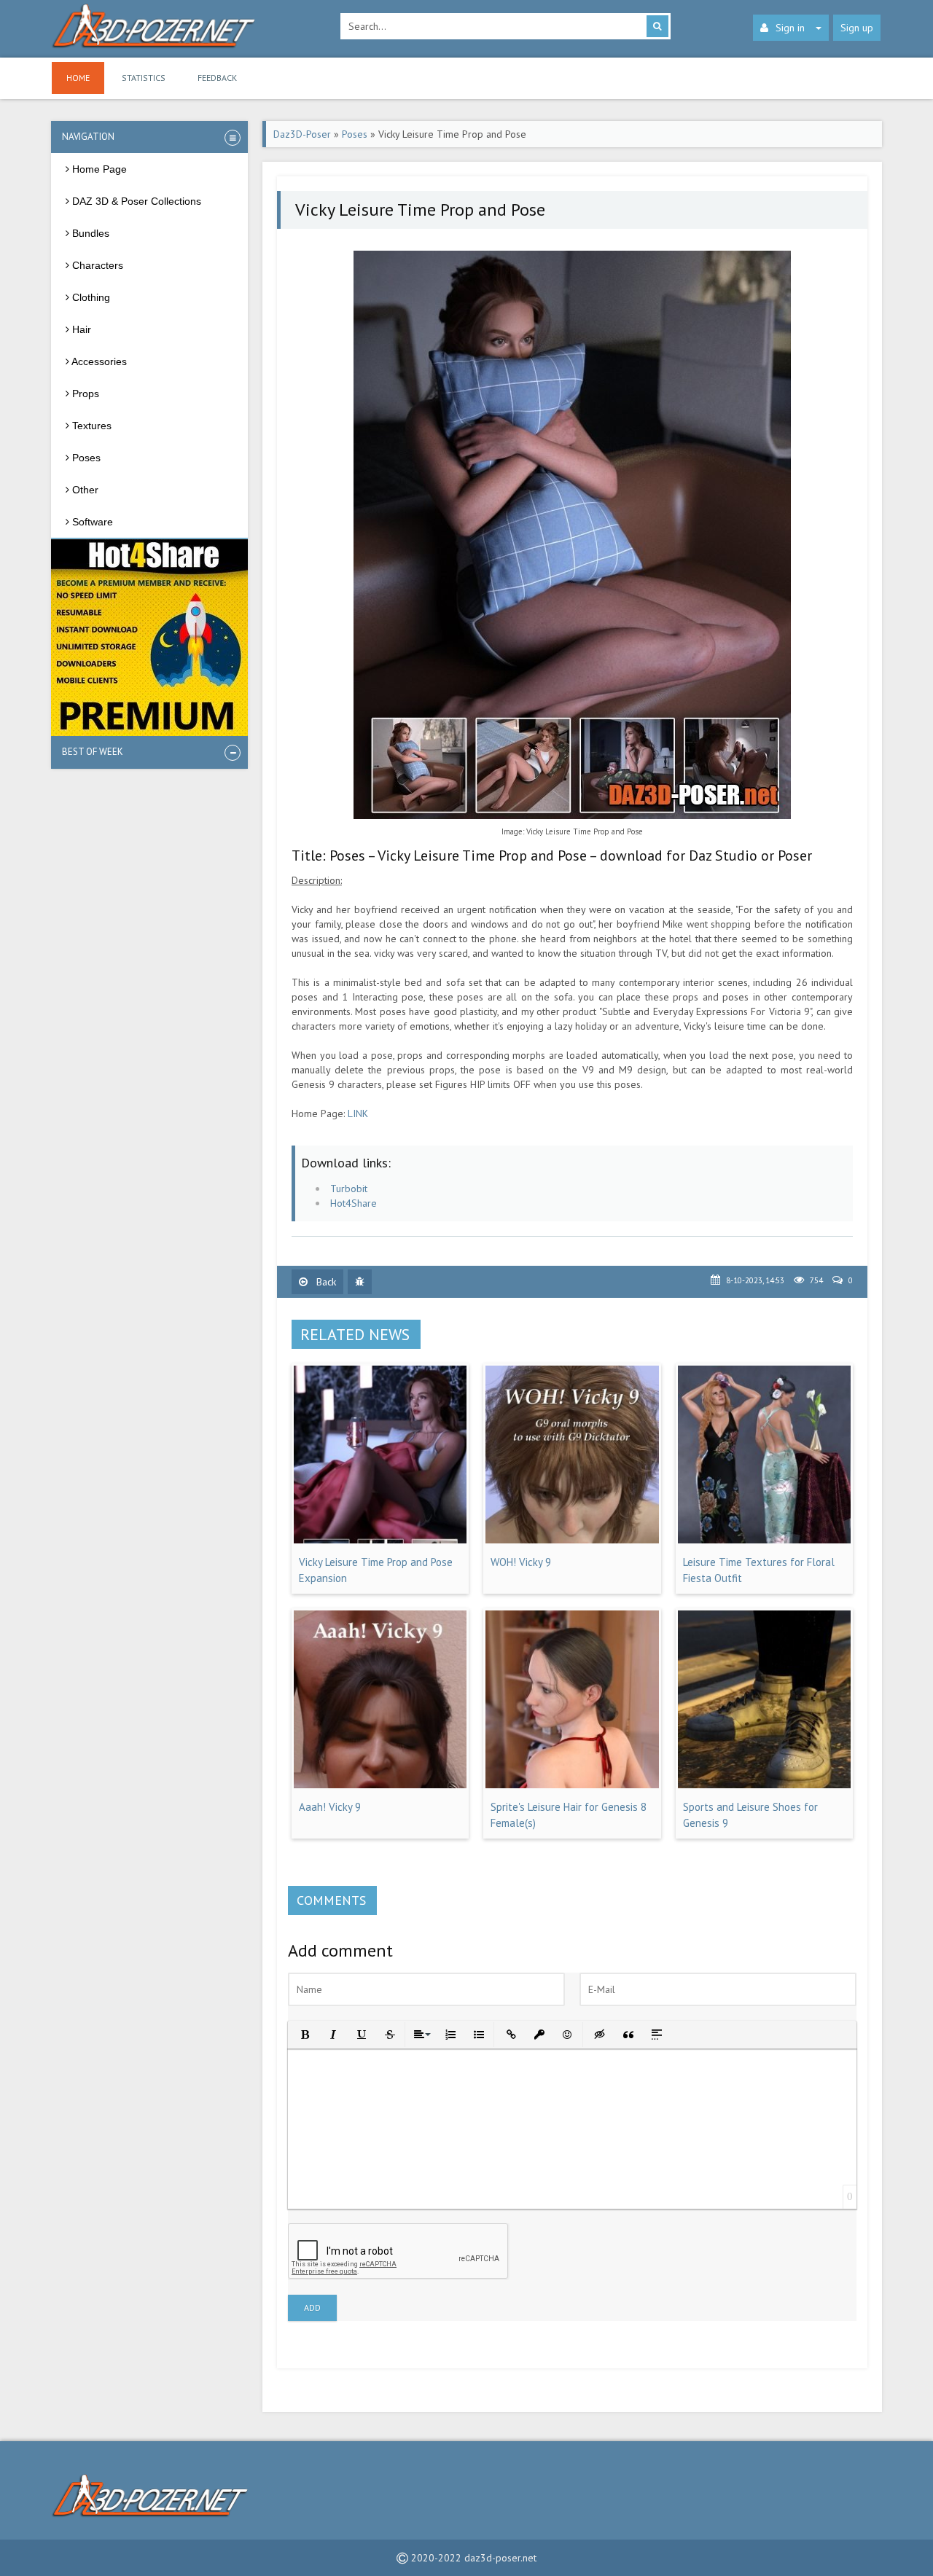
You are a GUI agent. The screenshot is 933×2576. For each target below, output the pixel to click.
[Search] (657, 26)
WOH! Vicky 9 (521, 1562)
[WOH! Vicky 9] (572, 1540)
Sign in (790, 28)
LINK (358, 1113)
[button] (304, 2033)
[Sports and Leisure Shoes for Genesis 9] (764, 1785)
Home (78, 78)
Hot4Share (354, 1203)
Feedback (217, 78)
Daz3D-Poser (302, 134)
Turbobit (349, 1189)
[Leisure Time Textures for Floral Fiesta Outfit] (764, 1540)
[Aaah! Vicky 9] (380, 1785)
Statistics (144, 78)
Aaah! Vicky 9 (330, 1807)
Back (325, 1282)
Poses (355, 134)
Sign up (857, 28)
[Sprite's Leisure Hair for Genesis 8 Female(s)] (572, 1785)
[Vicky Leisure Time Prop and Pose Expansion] (380, 1540)
